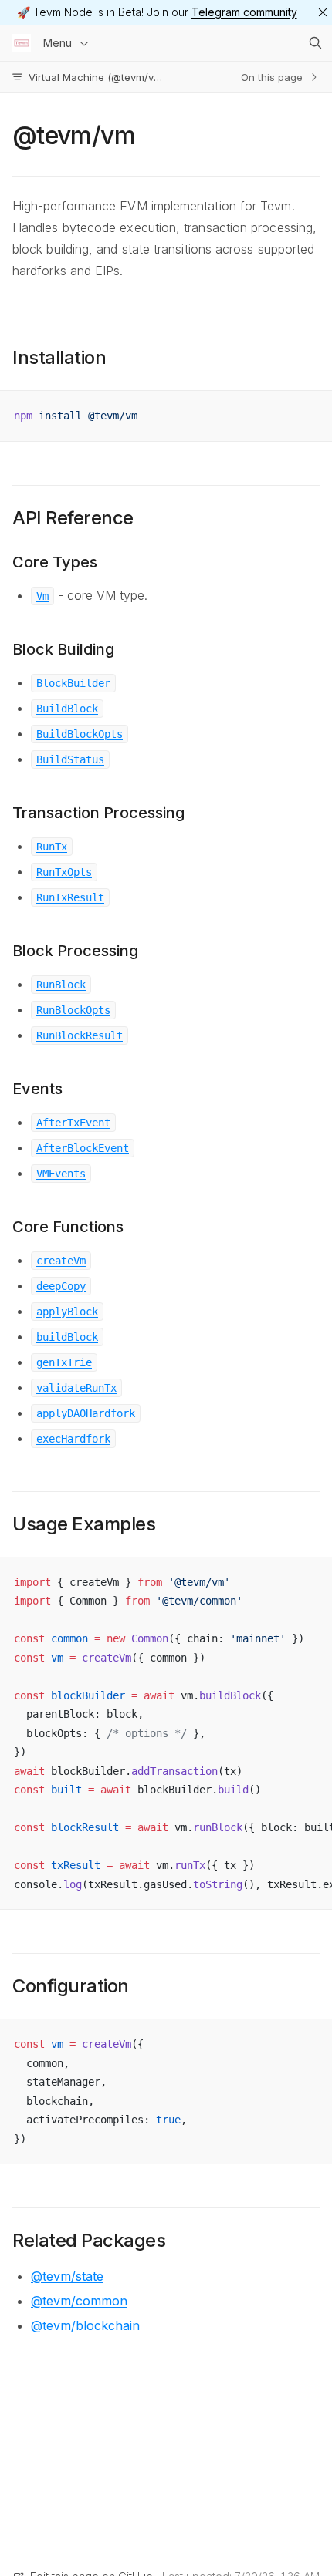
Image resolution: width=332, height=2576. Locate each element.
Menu (58, 43)
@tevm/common (79, 2301)
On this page (272, 77)
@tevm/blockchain (85, 2325)
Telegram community (244, 12)
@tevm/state (67, 2276)
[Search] (315, 43)
